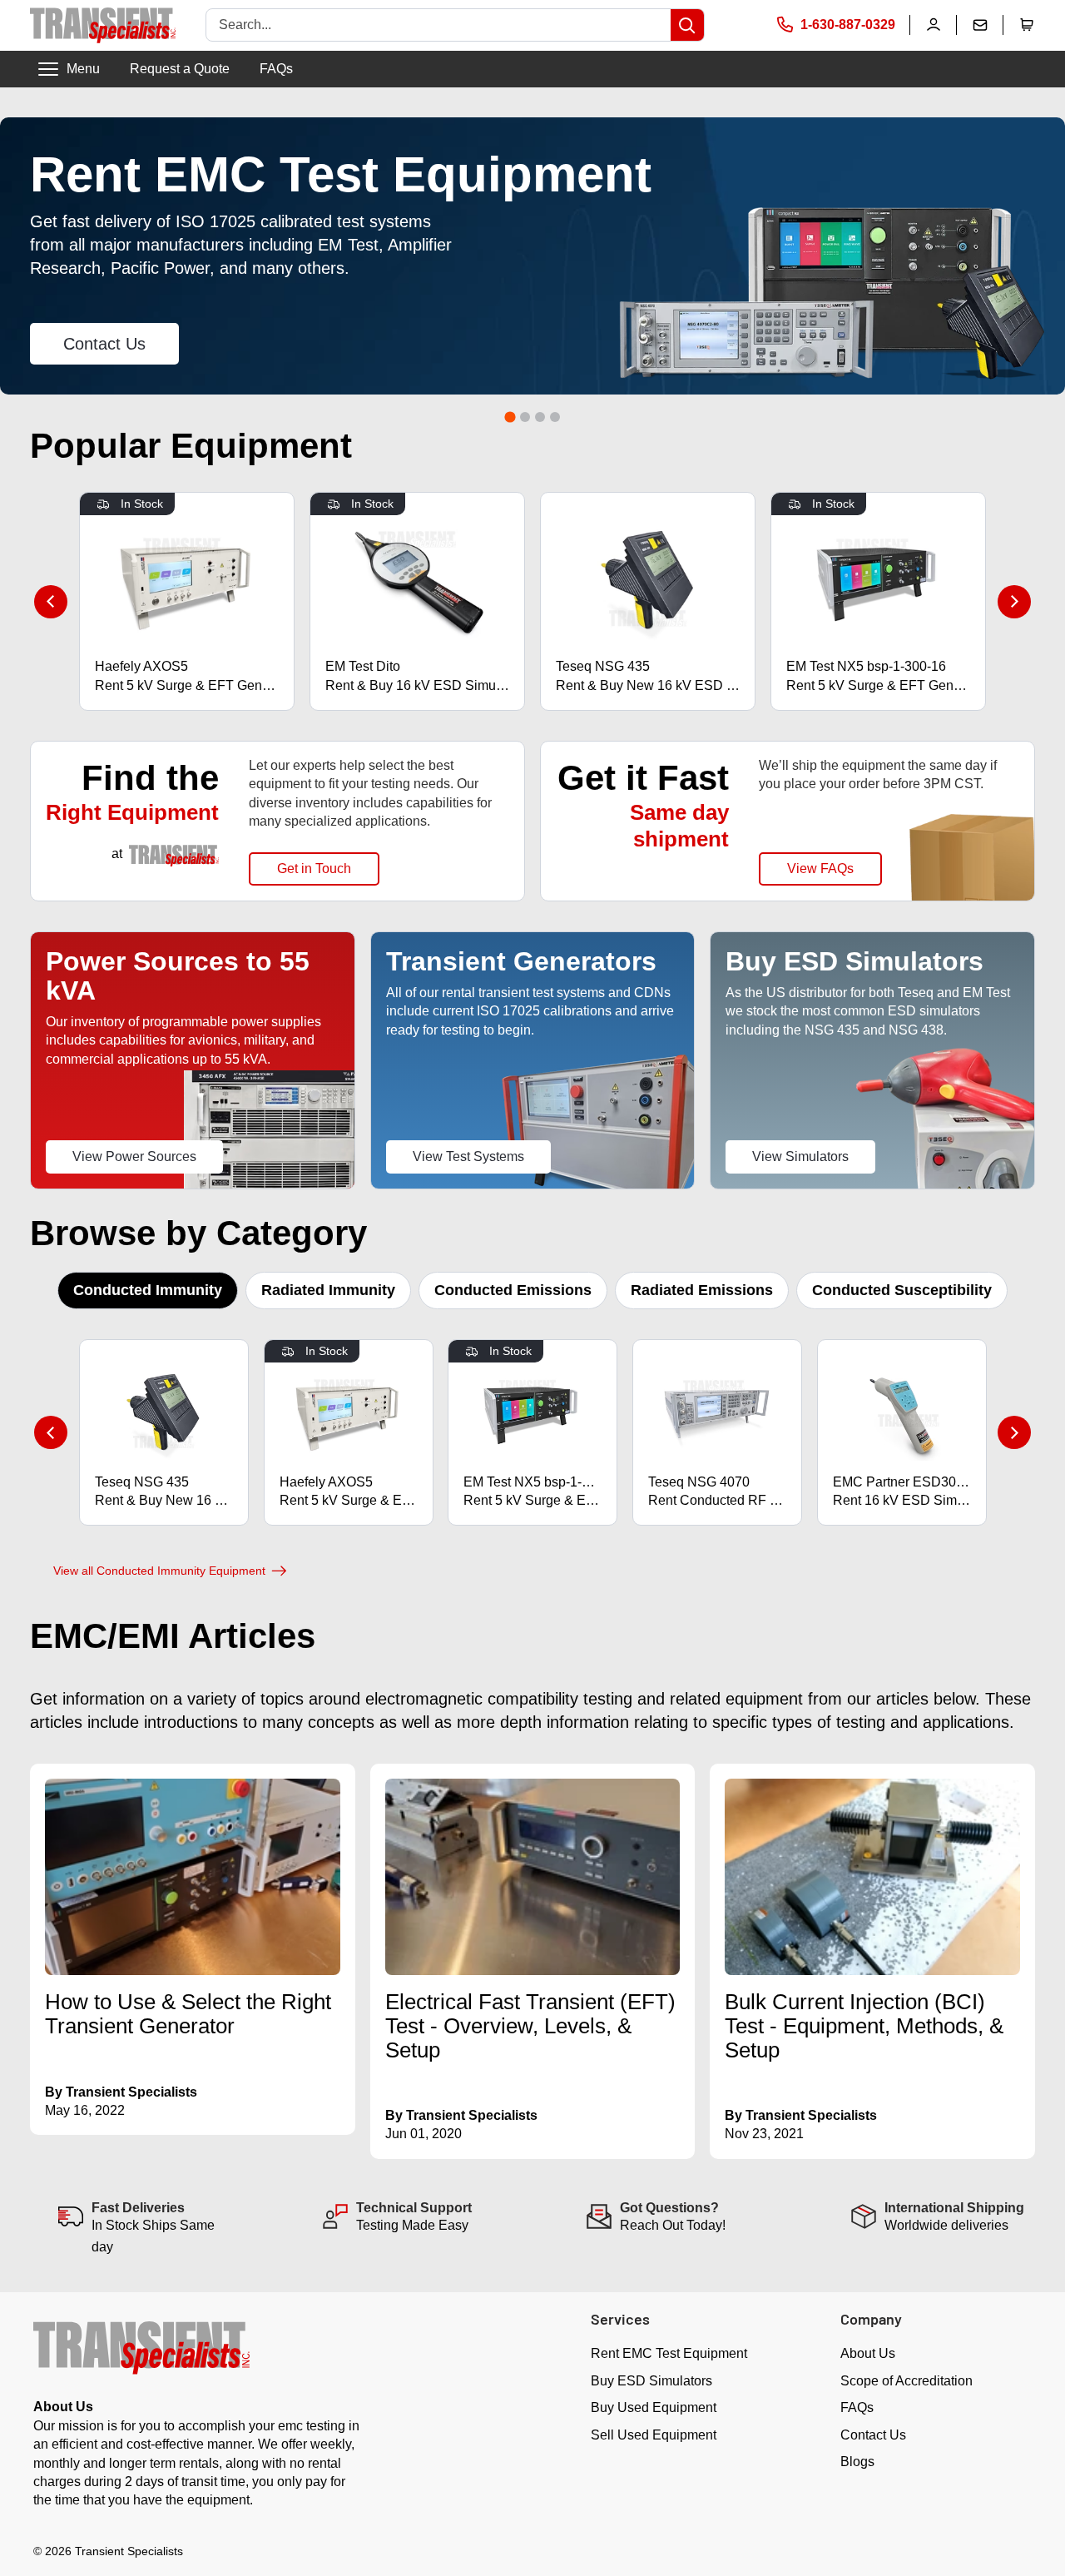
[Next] (1014, 602)
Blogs (857, 2462)
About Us (868, 2353)
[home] (103, 25)
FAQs (276, 69)
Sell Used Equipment (654, 2435)
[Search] (687, 25)
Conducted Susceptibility (902, 1290)
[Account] (934, 25)
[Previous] (51, 602)
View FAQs (820, 869)
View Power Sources (134, 1156)
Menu (83, 69)
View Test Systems (468, 1156)
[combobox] (438, 25)
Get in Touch (314, 869)
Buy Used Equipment (654, 2407)
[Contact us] (980, 25)
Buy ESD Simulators (651, 2381)
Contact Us (104, 344)
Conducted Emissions (513, 1290)
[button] (1027, 25)
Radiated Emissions (702, 1290)
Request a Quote (180, 69)
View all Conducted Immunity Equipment (159, 1571)
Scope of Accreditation (906, 2381)
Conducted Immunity (148, 1290)
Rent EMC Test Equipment (669, 2353)
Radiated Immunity (328, 1290)
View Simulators (800, 1156)
